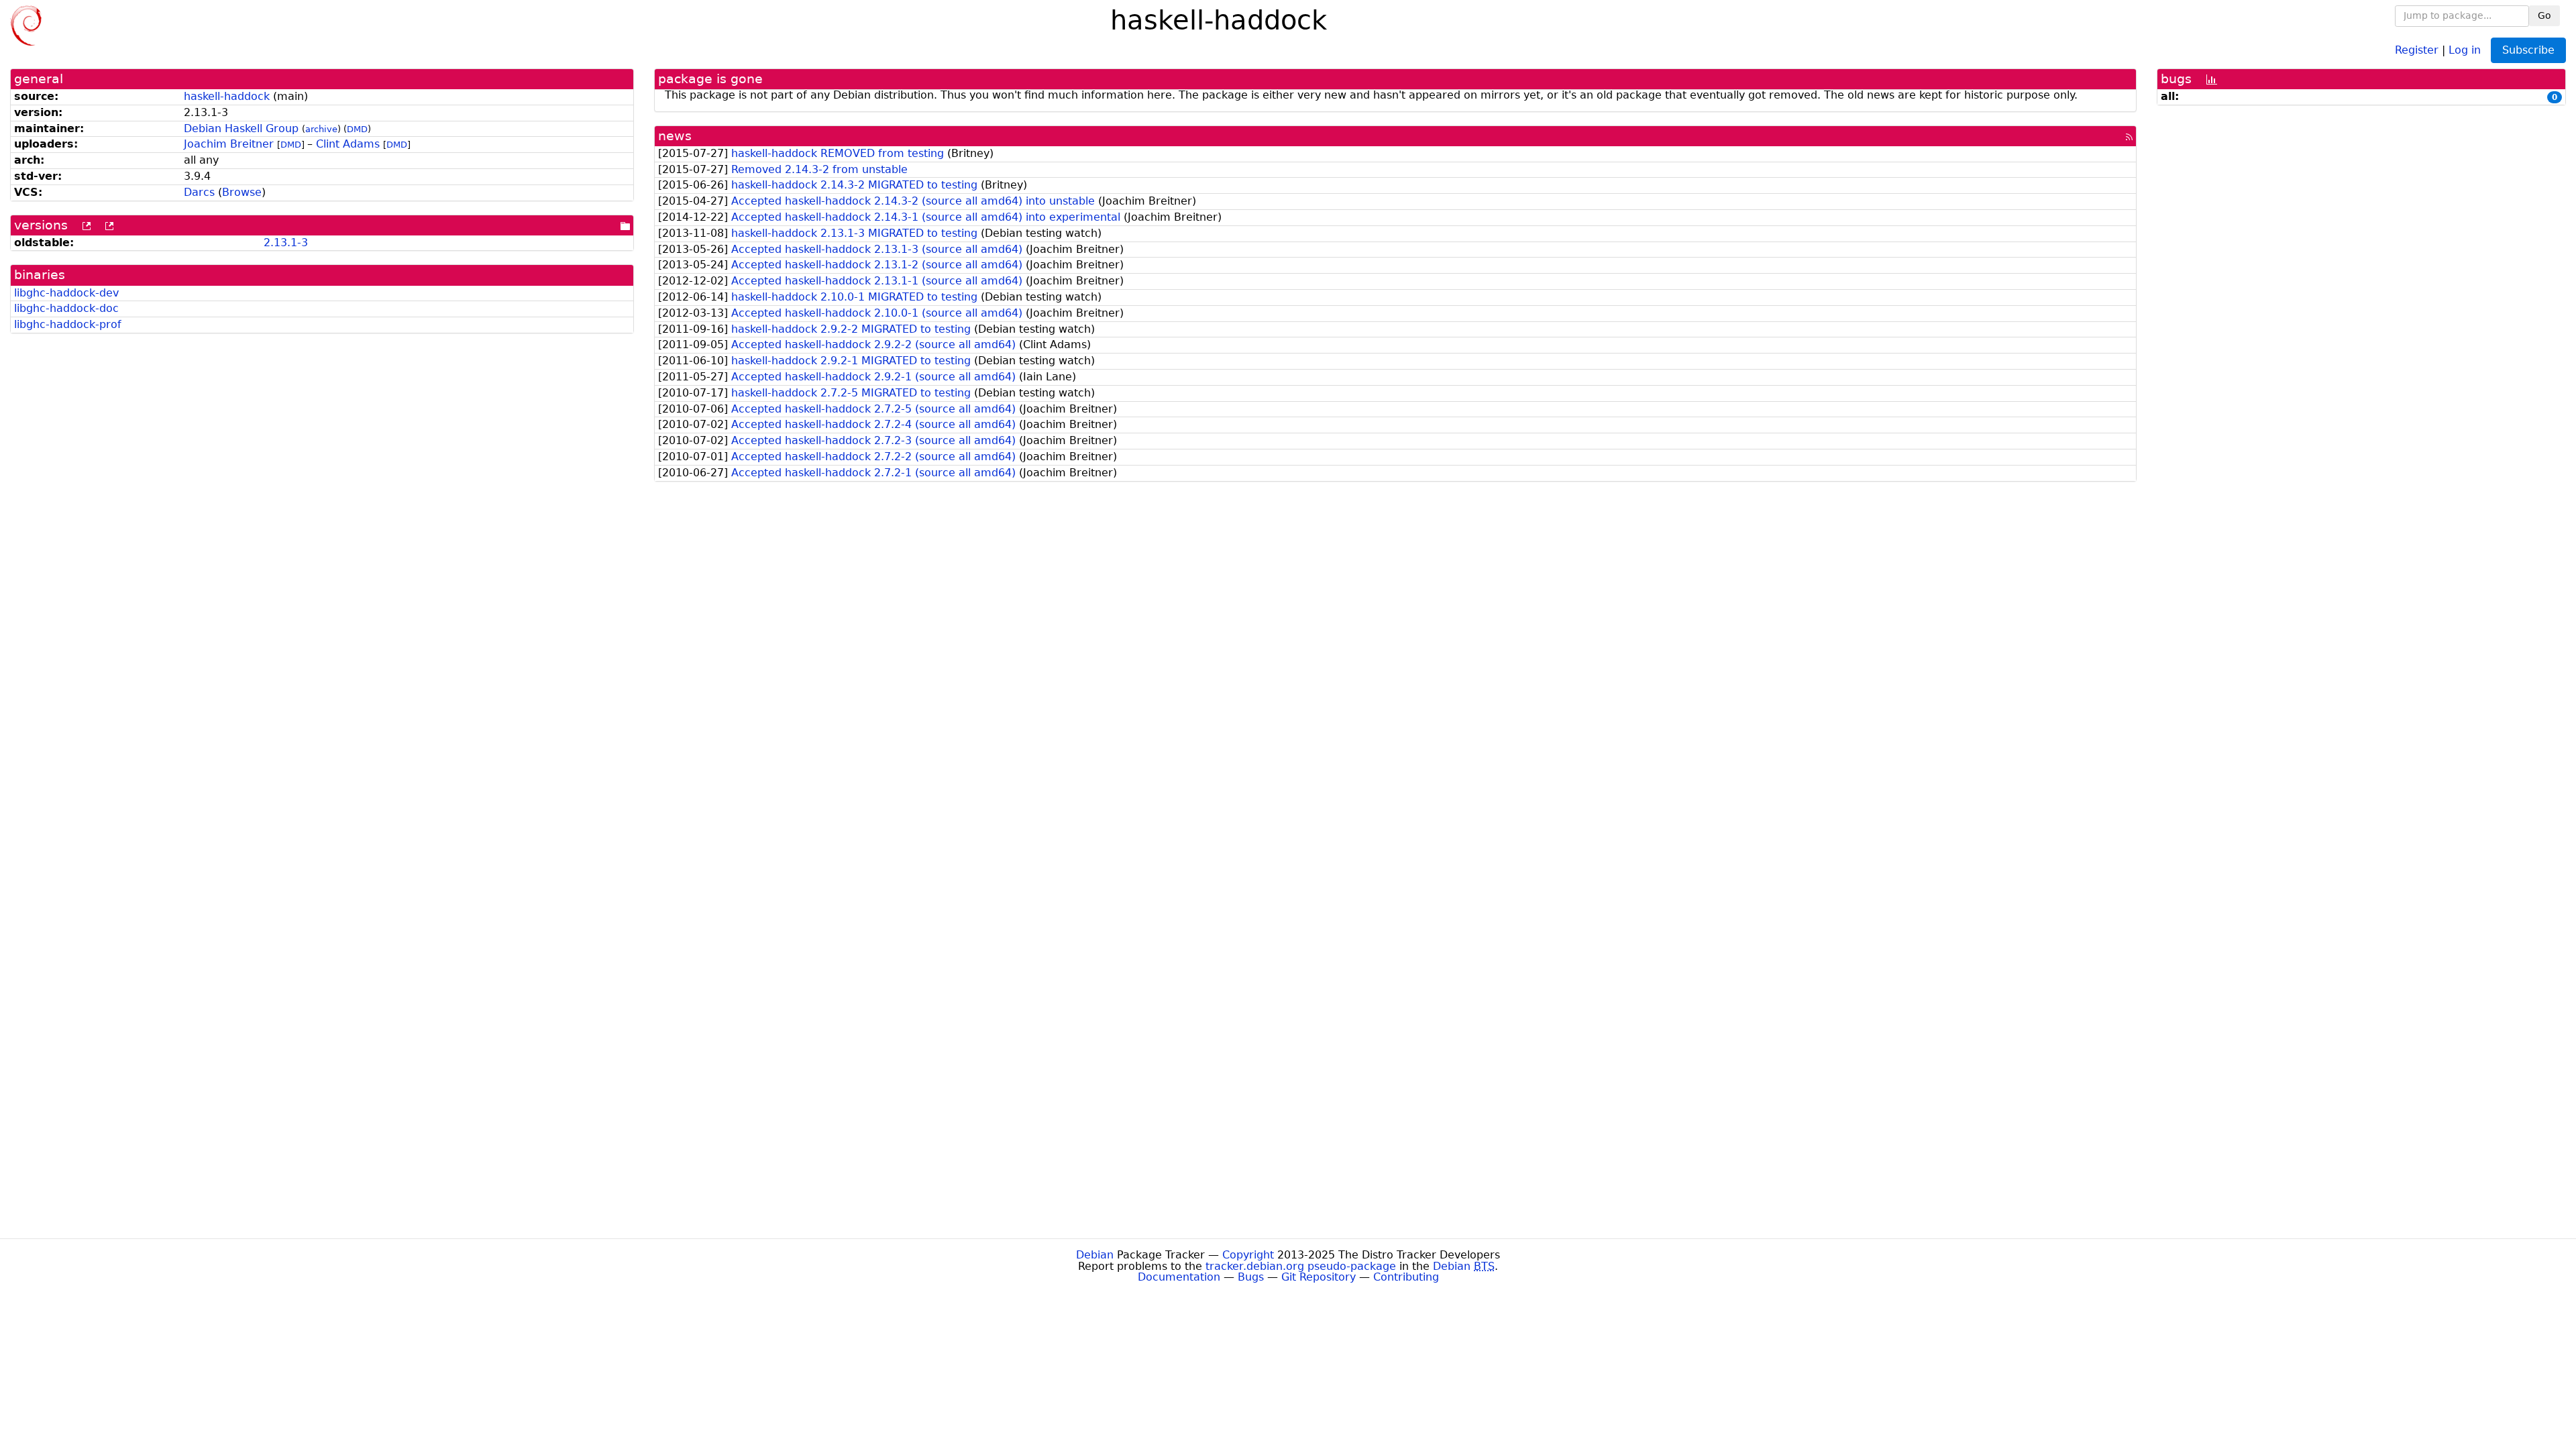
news (675, 136)
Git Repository (1319, 1277)
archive (321, 129)
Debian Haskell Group (241, 128)
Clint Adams (348, 144)
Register (2417, 49)
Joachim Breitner (229, 144)
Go (2544, 15)
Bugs (1251, 1277)
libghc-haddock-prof (68, 324)
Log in (2465, 49)
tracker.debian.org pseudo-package (1301, 1266)
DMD (357, 129)
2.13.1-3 (286, 243)
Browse (242, 192)
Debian (1095, 1255)
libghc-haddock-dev (66, 293)
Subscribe (2528, 50)
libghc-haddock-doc (66, 308)
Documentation (1179, 1277)
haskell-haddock (227, 96)
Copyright (1248, 1255)
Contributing (1406, 1277)
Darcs (199, 192)
